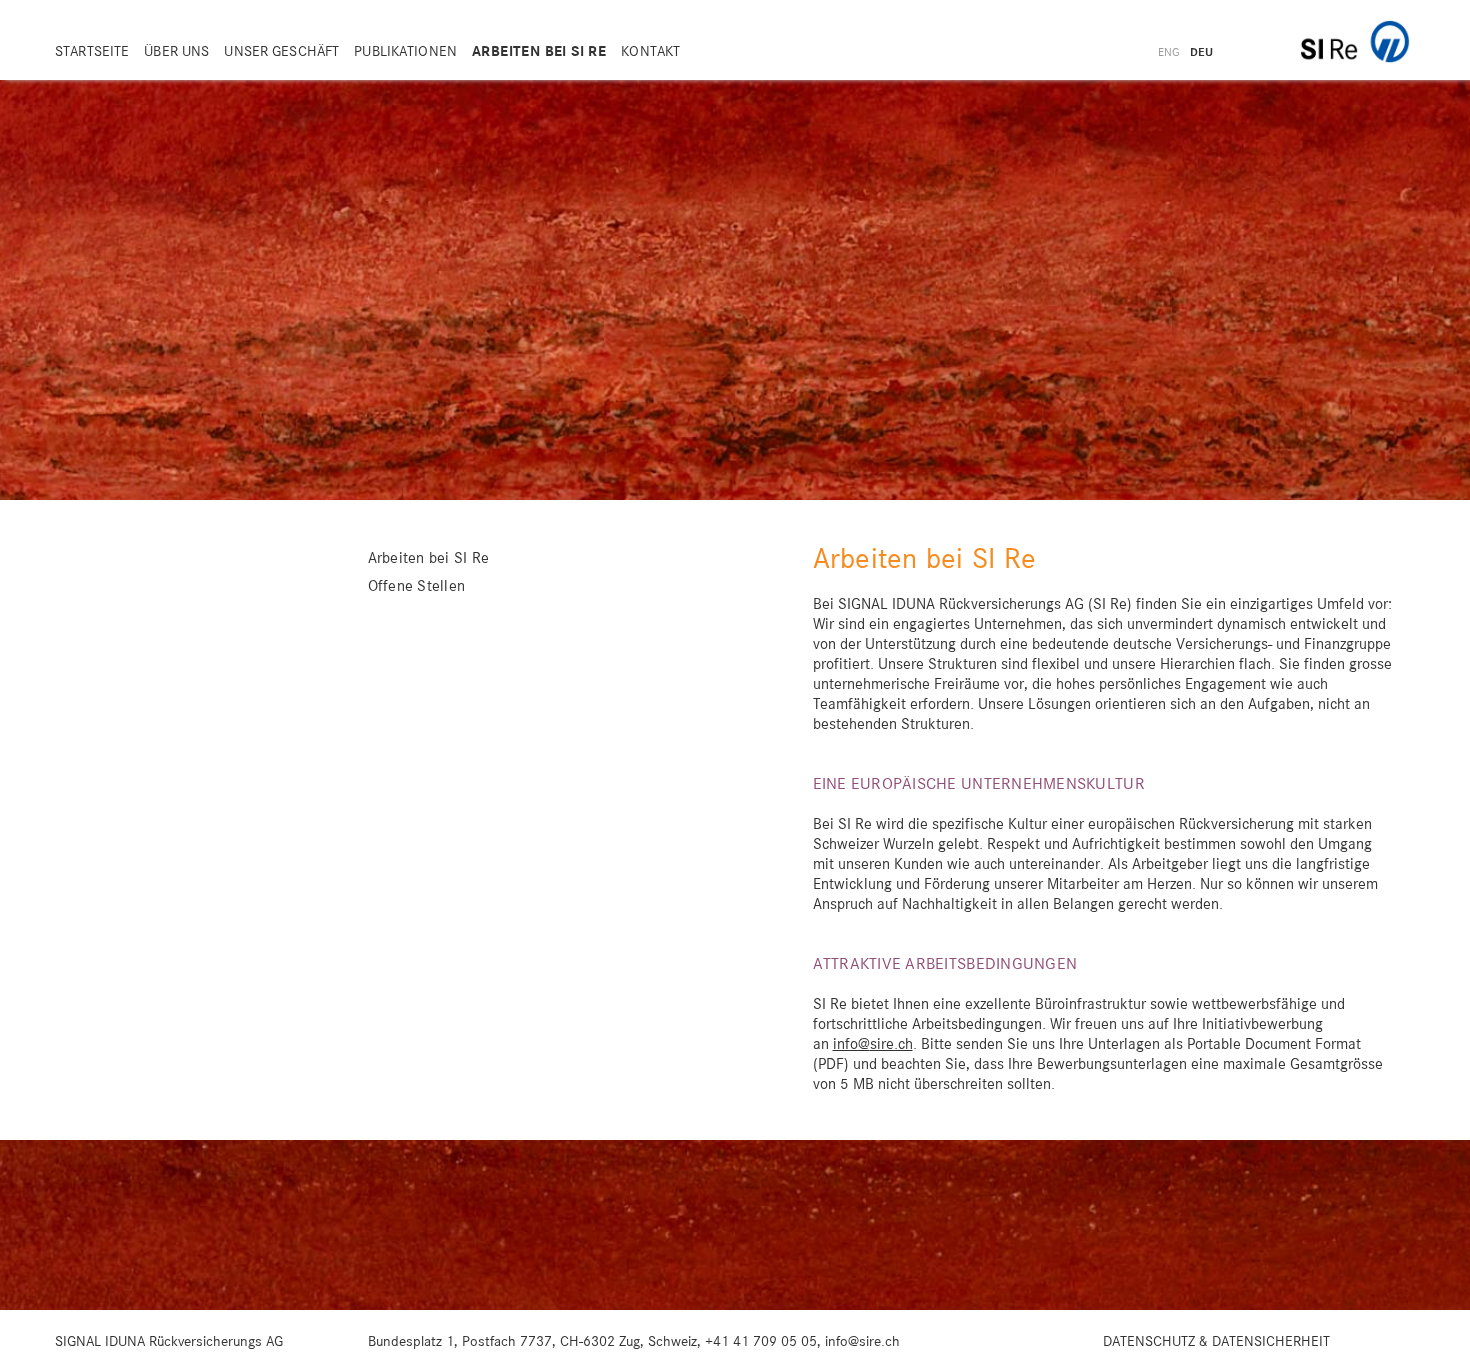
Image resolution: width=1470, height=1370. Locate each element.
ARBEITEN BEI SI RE (539, 51)
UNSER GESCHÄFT (281, 51)
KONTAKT (650, 51)
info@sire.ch (873, 1045)
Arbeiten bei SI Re (429, 559)
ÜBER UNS (176, 51)
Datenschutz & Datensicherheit (1216, 1341)
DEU (1201, 53)
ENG (1169, 53)
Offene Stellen (417, 587)
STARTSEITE (92, 51)
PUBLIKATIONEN (405, 51)
